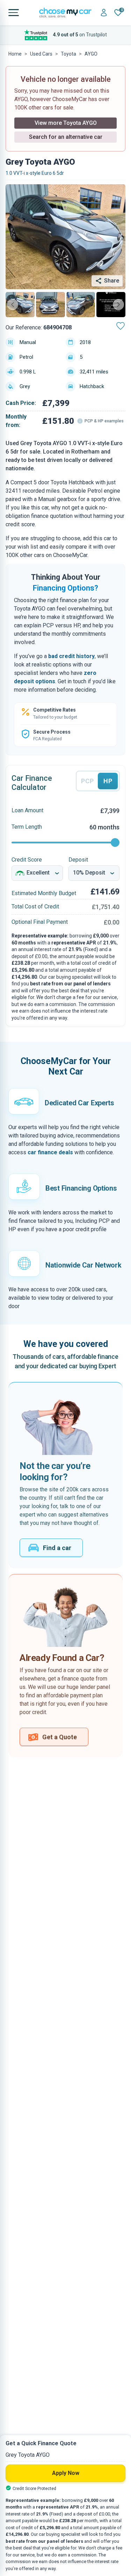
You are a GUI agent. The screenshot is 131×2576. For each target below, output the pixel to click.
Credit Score (27, 860)
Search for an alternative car (66, 137)
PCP (88, 781)
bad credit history (71, 656)
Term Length (27, 827)
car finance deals (50, 1152)
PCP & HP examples (104, 421)
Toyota (68, 54)
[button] (20, 305)
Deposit (78, 860)
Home (15, 54)
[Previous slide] (13, 305)
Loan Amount (27, 810)
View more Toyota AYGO (66, 123)
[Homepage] (65, 13)
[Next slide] (118, 305)
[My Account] (104, 13)
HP (108, 781)
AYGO (91, 54)
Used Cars (41, 54)
